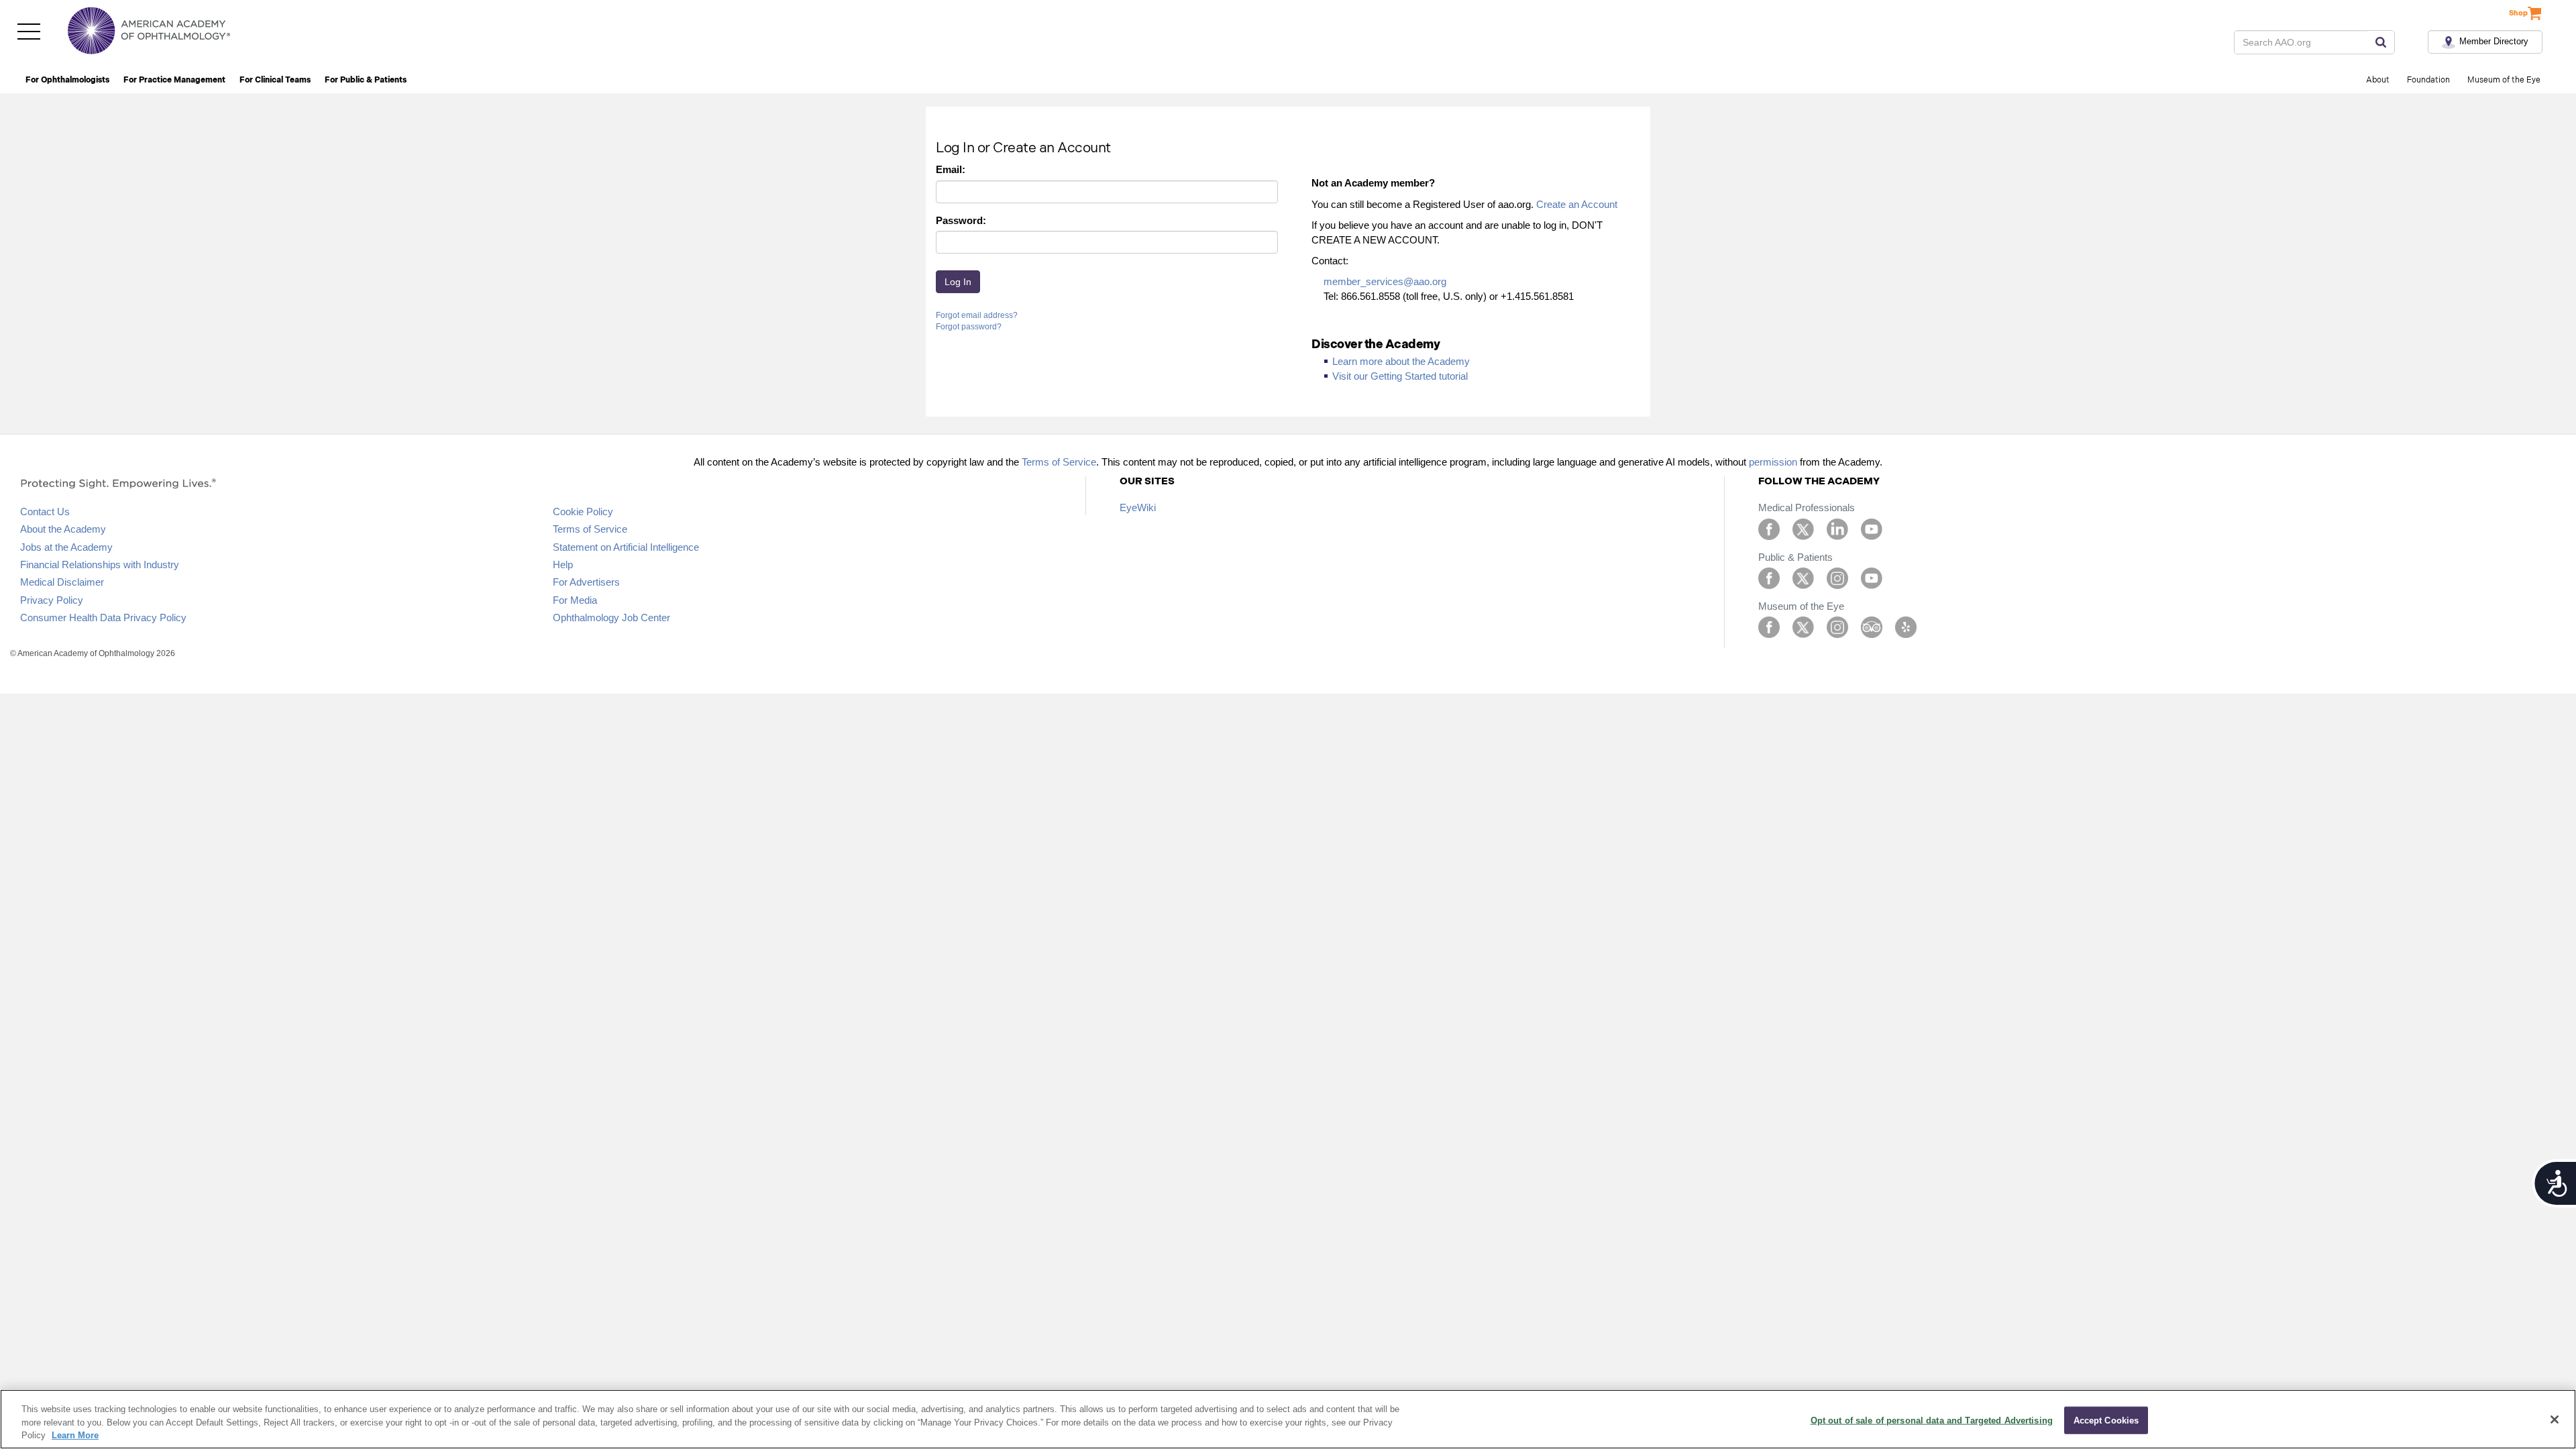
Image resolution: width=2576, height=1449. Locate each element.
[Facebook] (1769, 528)
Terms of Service (1059, 462)
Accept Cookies (2106, 1420)
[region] (1288, 1419)
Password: (961, 220)
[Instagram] (1837, 577)
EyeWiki (1138, 507)
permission (1773, 462)
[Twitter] (1803, 528)
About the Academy (63, 529)
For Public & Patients (366, 80)
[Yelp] (1906, 626)
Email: (951, 169)
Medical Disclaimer (62, 582)
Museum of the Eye (2504, 80)
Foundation (2428, 80)
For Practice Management (174, 80)
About (2378, 80)
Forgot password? (969, 327)
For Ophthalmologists (67, 80)
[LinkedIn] (1837, 528)
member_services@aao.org (1385, 281)
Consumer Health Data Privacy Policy (103, 618)
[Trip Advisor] (1872, 626)
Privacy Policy (52, 600)
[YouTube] (1872, 528)
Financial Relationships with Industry (100, 565)
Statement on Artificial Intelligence (626, 547)
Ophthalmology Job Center (611, 618)
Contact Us (45, 512)
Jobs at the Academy (66, 547)
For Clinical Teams (275, 80)
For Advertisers (586, 582)
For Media (575, 600)
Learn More (75, 1435)
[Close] (2555, 1419)
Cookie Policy (583, 512)
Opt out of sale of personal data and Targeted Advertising (1932, 1420)
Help (563, 565)
